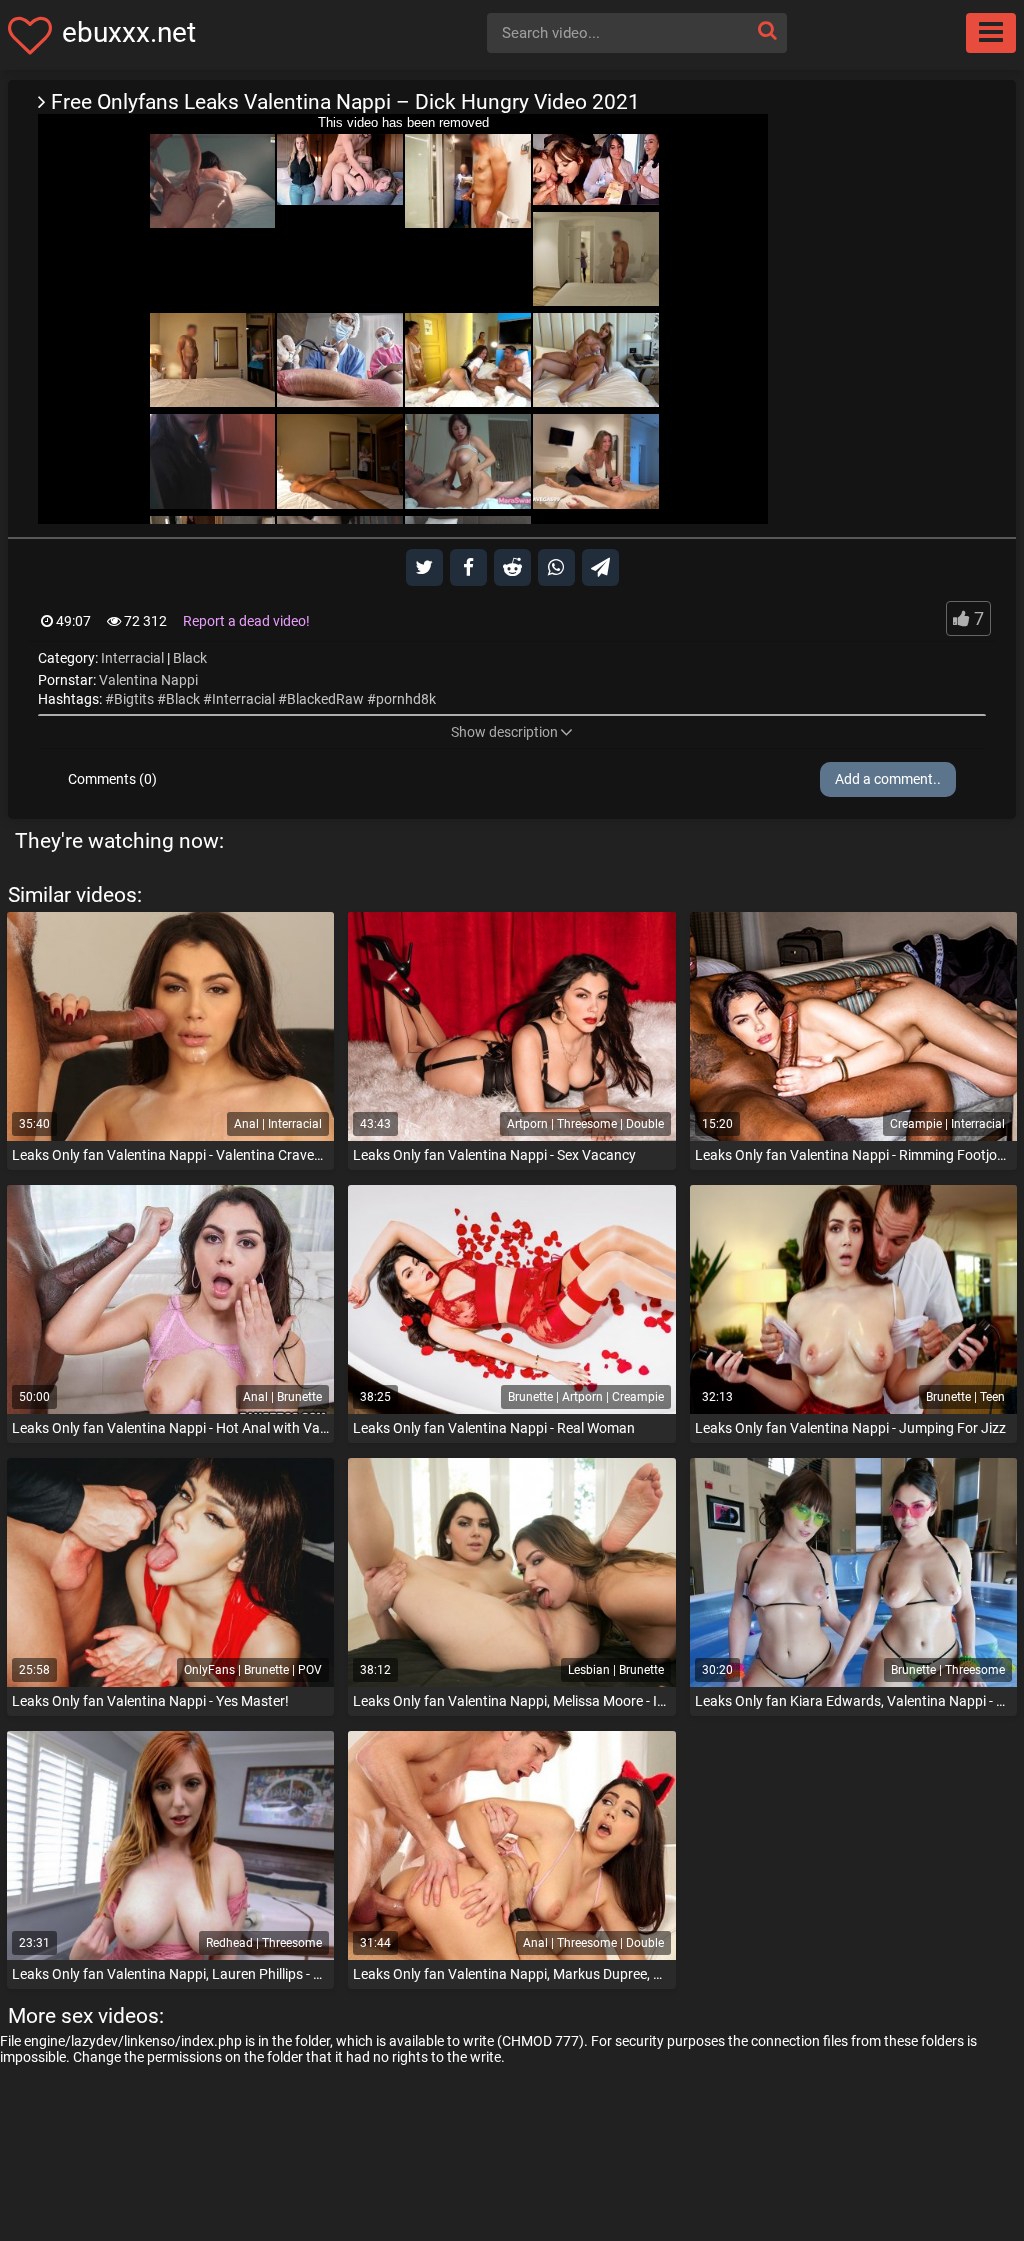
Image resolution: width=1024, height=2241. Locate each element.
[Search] (767, 30)
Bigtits (134, 699)
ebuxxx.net (129, 32)
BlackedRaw (325, 699)
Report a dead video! (246, 621)
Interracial (132, 658)
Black (190, 658)
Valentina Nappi (148, 680)
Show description (504, 732)
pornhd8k (406, 699)
